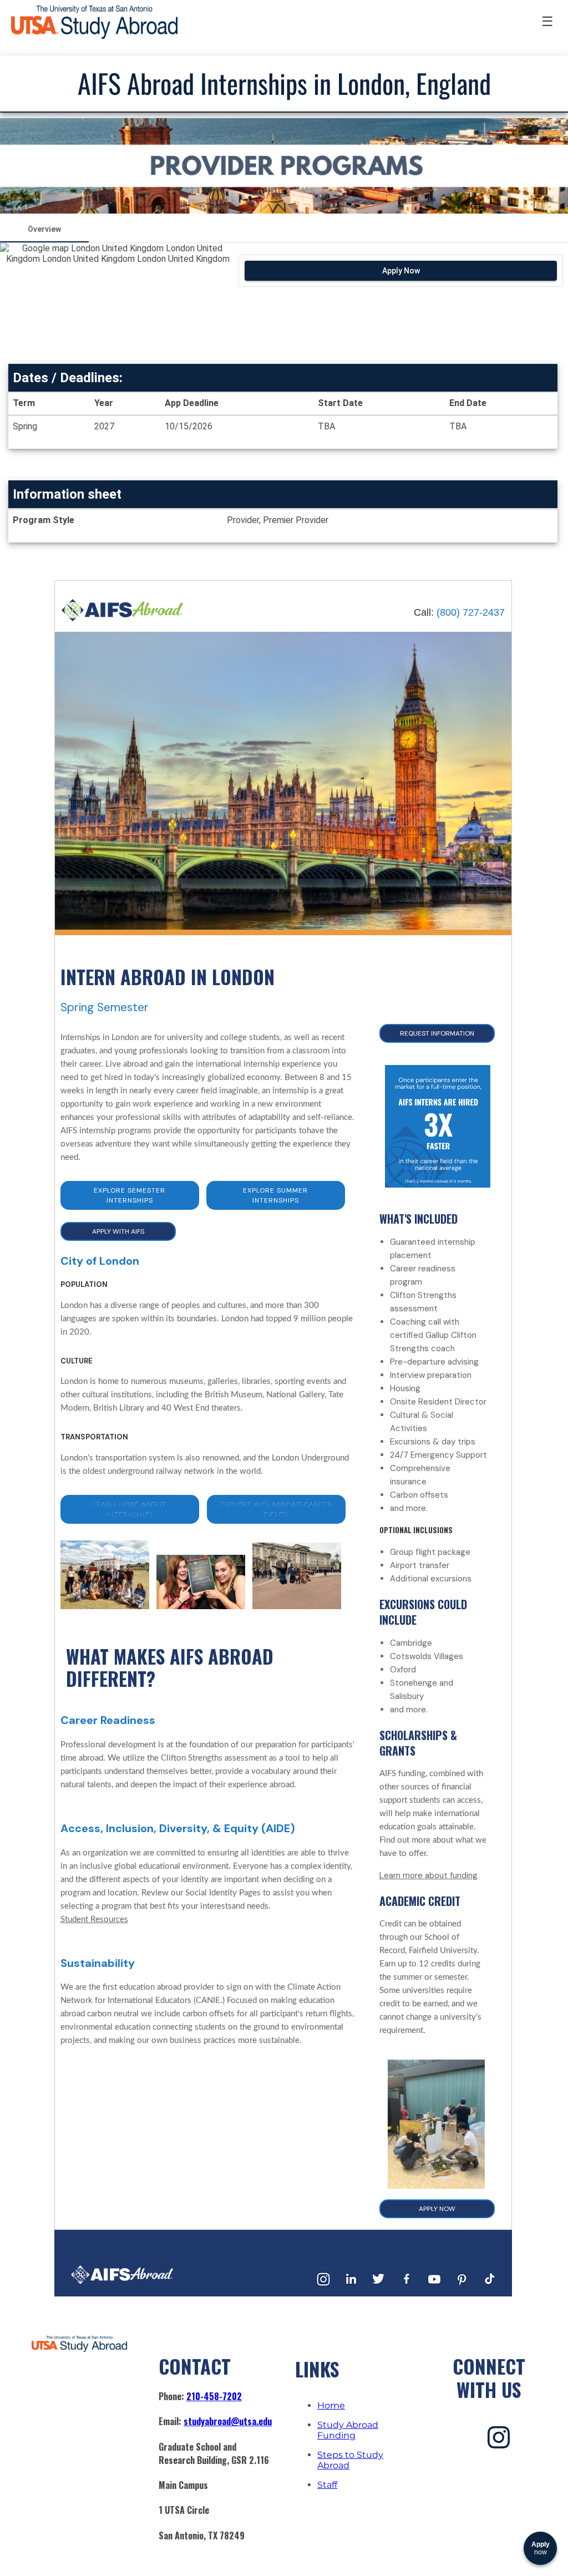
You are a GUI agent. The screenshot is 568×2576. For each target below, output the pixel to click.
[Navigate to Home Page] (94, 22)
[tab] (44, 229)
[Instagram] (323, 2290)
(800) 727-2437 (471, 612)
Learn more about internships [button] (130, 1509)
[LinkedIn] (351, 2290)
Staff (327, 2485)
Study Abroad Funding (348, 2430)
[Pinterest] (462, 2290)
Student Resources (94, 1920)
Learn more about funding (428, 1875)
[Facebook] (407, 2290)
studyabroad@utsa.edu (228, 2421)
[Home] (123, 619)
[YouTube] (434, 2290)
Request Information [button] (437, 1033)
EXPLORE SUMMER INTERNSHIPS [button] (275, 1195)
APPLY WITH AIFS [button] (118, 1231)
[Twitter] (379, 2290)
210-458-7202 (214, 2396)
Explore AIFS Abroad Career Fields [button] (276, 1509)
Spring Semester (105, 1007)
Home (331, 2405)
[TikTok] (490, 2290)
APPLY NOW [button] (437, 2209)
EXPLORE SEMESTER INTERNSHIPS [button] (130, 1195)
